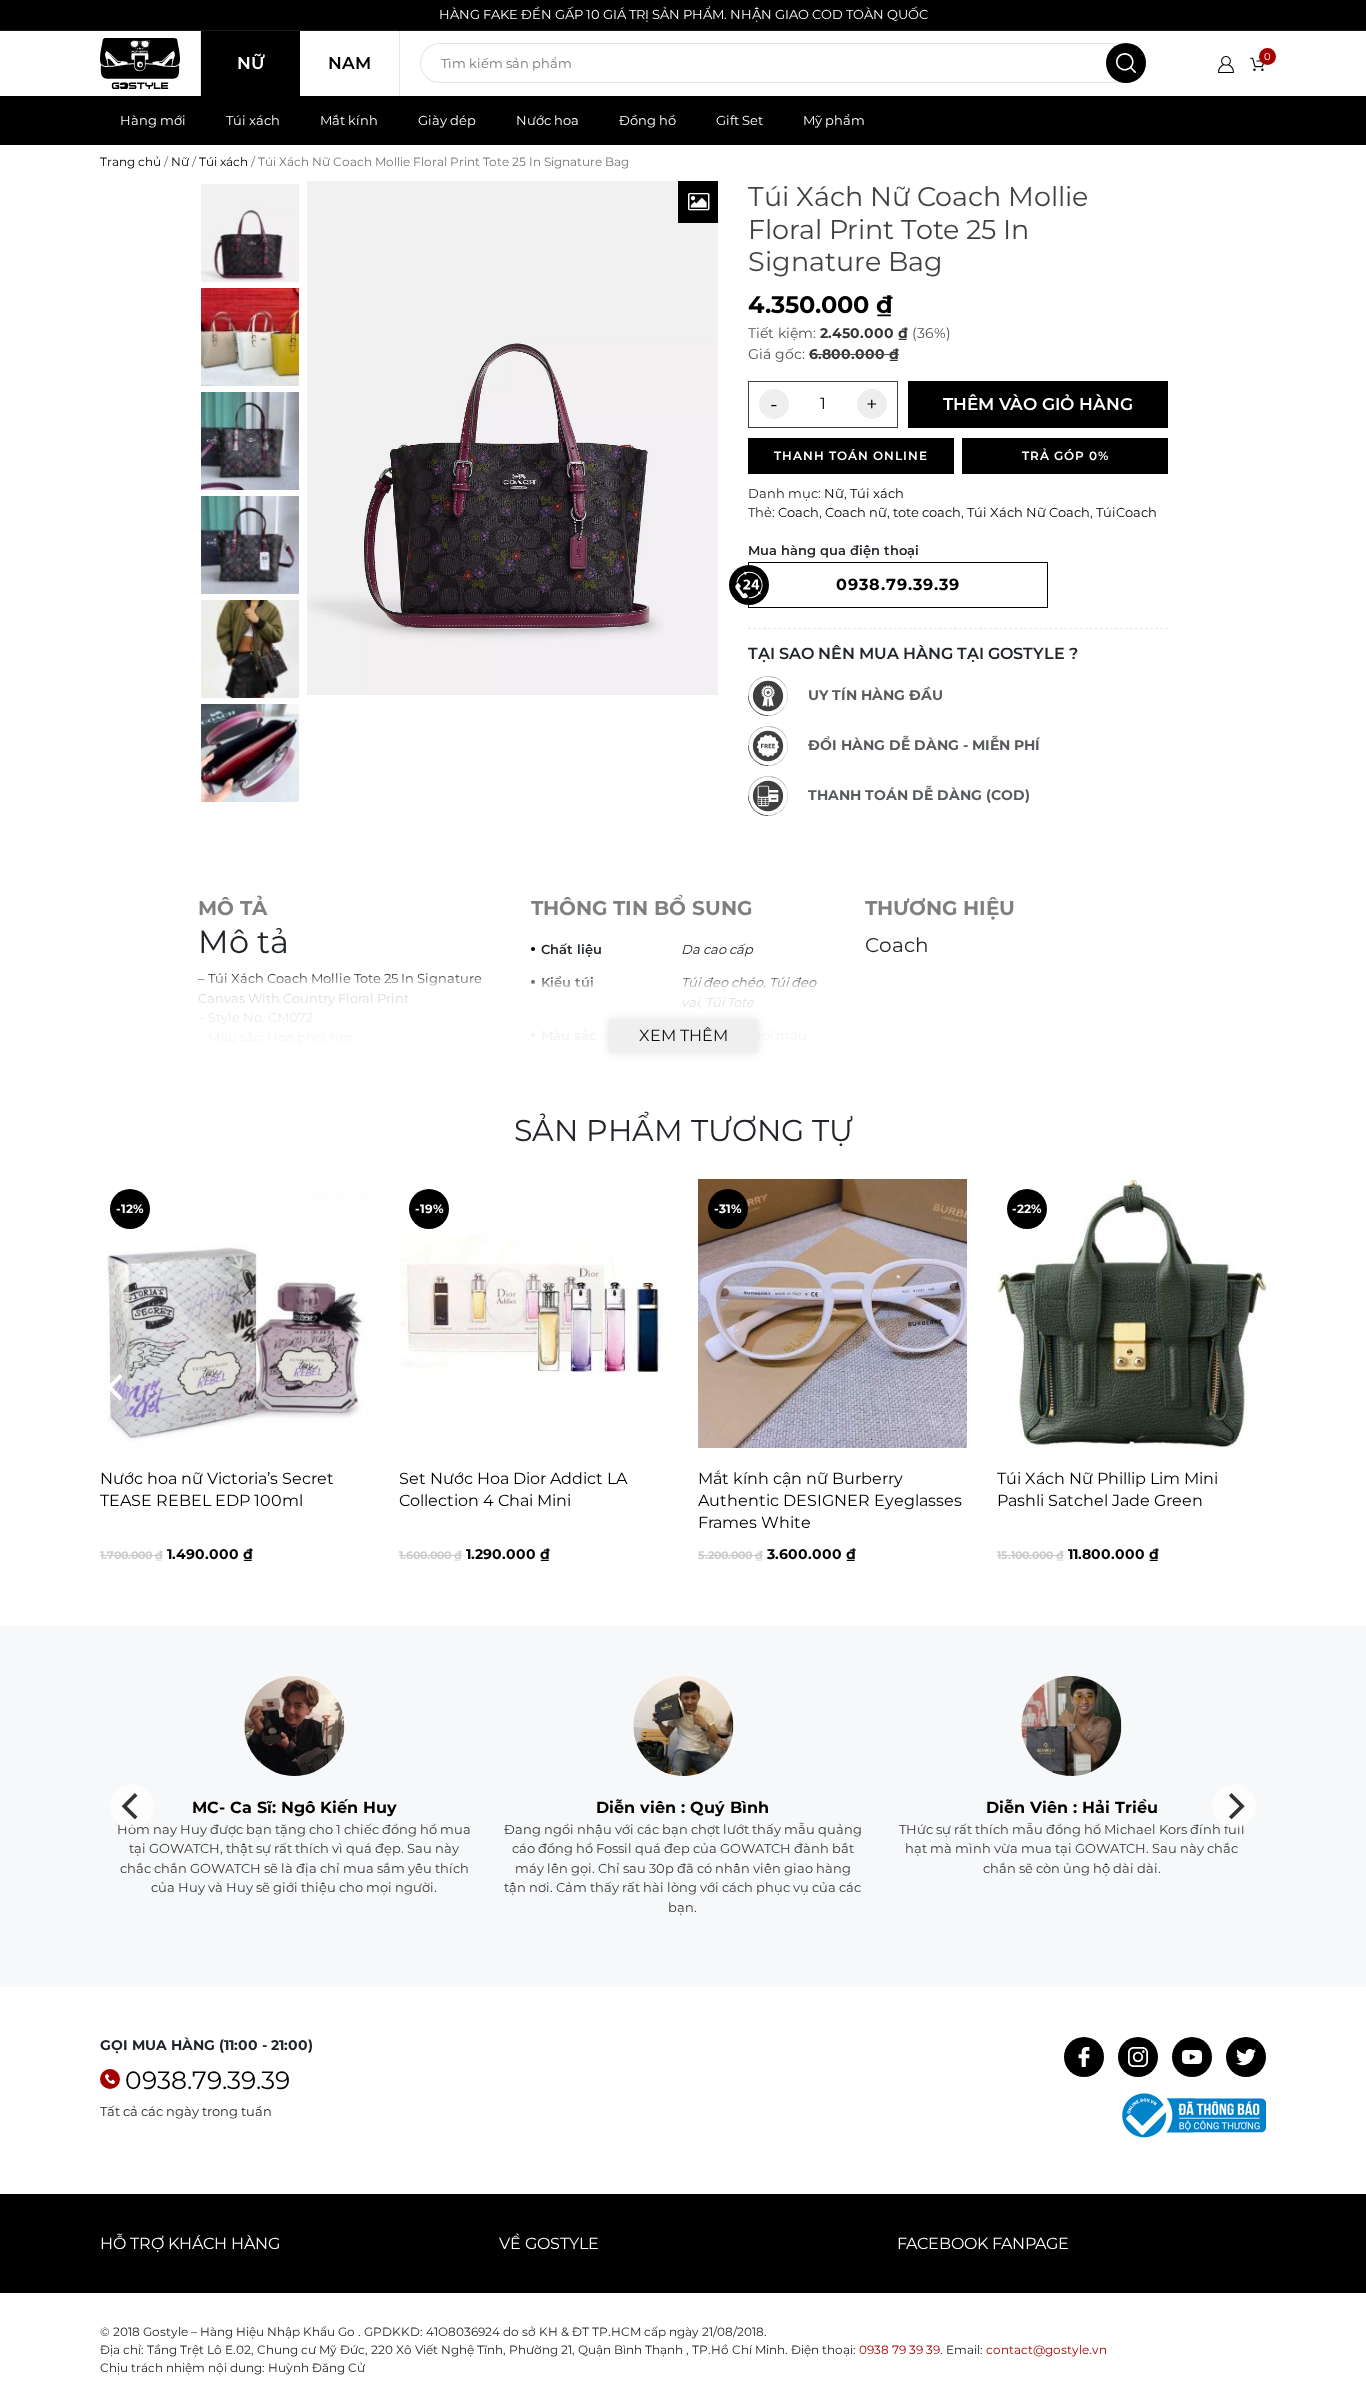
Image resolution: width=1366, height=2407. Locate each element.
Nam (349, 63)
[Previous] (117, 1387)
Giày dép (447, 120)
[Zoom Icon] (698, 202)
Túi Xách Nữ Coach (1028, 512)
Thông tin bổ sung (641, 908)
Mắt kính (349, 120)
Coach (798, 512)
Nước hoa (547, 120)
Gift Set (739, 120)
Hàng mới (153, 120)
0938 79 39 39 (899, 2349)
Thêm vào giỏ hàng (1038, 404)
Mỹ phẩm (834, 120)
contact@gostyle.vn (1046, 2349)
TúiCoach (1126, 512)
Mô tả (232, 908)
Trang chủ (130, 161)
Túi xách (253, 120)
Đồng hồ (647, 120)
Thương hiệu (940, 908)
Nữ (250, 63)
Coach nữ (856, 512)
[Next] (1249, 1387)
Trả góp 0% (1065, 455)
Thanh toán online (851, 455)
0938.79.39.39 (207, 2080)
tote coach (927, 512)
